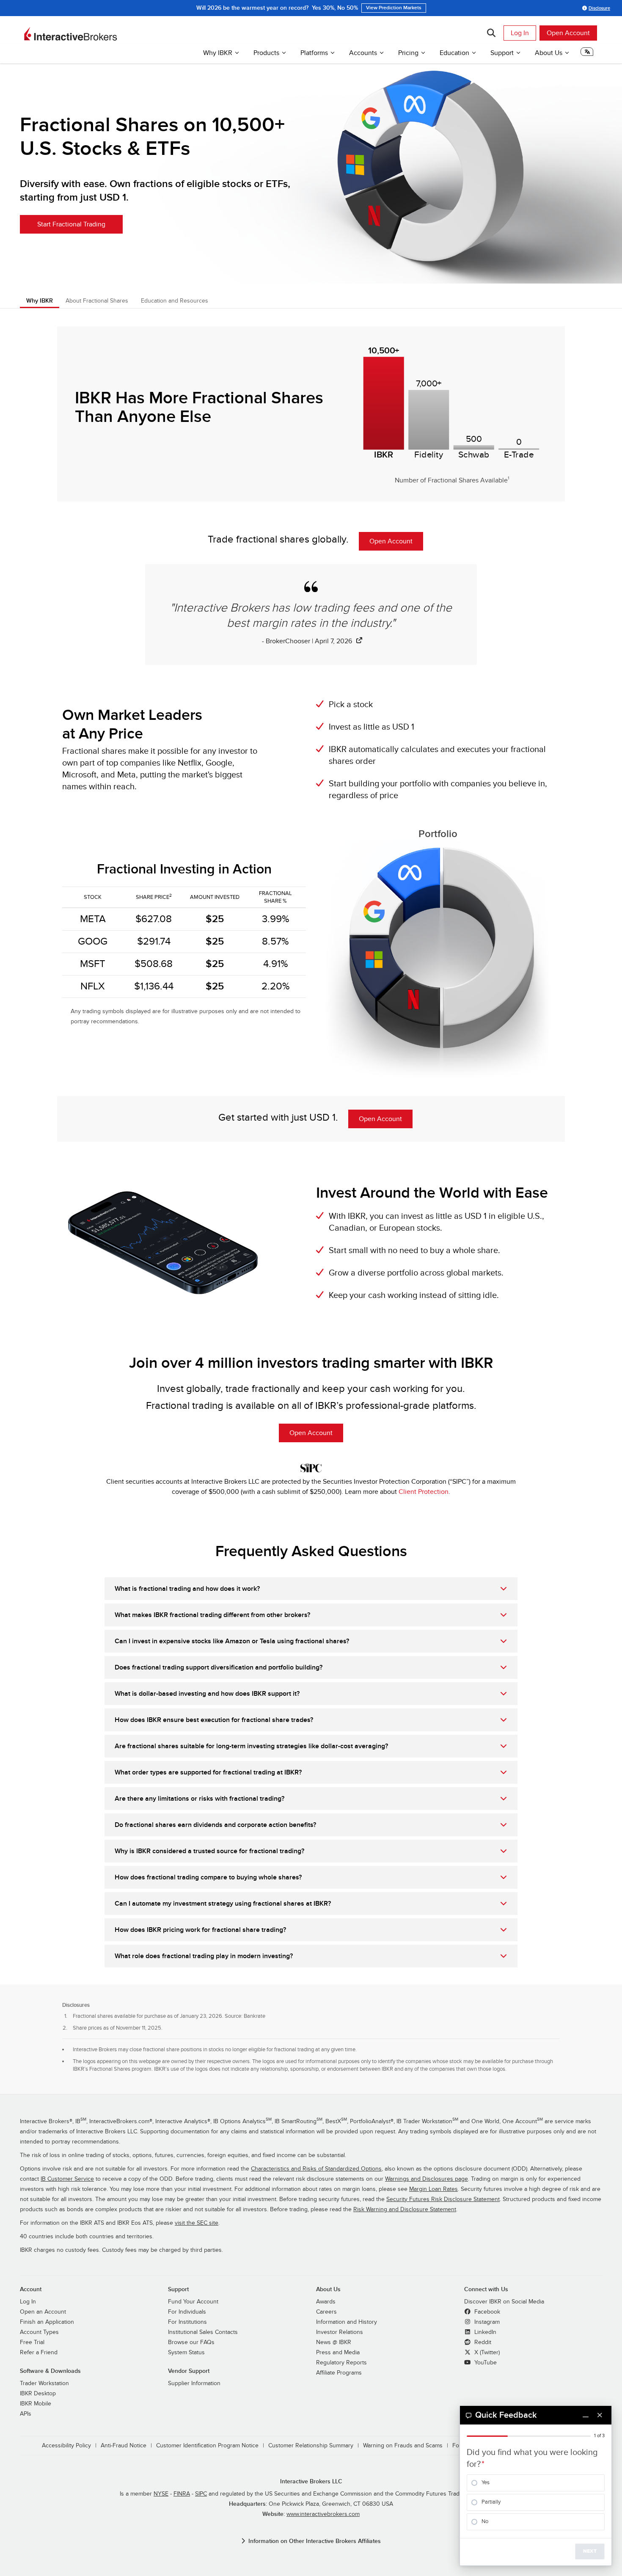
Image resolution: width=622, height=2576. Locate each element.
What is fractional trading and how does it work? (187, 1589)
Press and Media (338, 2353)
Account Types (39, 2332)
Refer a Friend (39, 2353)
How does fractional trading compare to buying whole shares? (208, 1877)
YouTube (485, 2363)
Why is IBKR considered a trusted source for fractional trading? (209, 1851)
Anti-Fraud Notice (124, 2446)
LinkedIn (484, 2332)
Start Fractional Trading (71, 224)
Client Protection (424, 1492)
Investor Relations (340, 2332)
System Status (186, 2353)
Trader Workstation (44, 2383)
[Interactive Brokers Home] (71, 34)
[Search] (491, 33)
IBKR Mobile (36, 2404)
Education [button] (454, 53)
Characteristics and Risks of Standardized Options (316, 2169)
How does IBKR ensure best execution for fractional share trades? (214, 1720)
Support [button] (502, 53)
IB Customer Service (67, 2179)
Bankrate (255, 2016)
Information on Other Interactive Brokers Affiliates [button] (315, 2541)
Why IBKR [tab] (40, 301)
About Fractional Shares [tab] (97, 301)
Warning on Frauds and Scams (403, 2446)
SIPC (201, 2494)
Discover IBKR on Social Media (504, 2302)
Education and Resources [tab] (175, 301)
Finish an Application (47, 2322)
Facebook (486, 2312)
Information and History (347, 2322)
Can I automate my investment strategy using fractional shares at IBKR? (223, 1904)
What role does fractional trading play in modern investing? (204, 1956)
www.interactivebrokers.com (323, 2514)
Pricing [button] (408, 53)
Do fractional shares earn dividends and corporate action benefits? (215, 1825)
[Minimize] (586, 2415)
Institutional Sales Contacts (203, 2332)
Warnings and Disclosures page (427, 2179)
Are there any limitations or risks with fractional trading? (200, 1799)
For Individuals (187, 2312)
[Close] (600, 2415)
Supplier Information (194, 2383)
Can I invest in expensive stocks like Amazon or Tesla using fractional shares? (232, 1641)
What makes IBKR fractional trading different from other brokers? (212, 1615)
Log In (520, 33)
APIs (26, 2414)
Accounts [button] (363, 53)
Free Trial (32, 2342)
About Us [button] (549, 53)
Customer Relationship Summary (311, 2446)
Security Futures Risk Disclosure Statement (443, 2199)
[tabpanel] (311, 819)
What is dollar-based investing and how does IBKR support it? (207, 1694)
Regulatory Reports (341, 2363)
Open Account (568, 33)
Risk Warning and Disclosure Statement (405, 2210)
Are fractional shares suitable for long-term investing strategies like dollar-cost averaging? (251, 1746)
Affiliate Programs (339, 2373)
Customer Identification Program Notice (207, 2446)
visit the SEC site (197, 2223)
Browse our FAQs (191, 2342)
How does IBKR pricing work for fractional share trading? (200, 1930)
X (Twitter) (486, 2353)
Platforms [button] (314, 53)
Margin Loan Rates (433, 2189)
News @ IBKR (334, 2342)
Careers (326, 2312)
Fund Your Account (193, 2302)
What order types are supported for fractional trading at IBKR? (208, 1772)
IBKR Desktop (38, 2394)
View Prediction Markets (394, 8)
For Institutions (187, 2322)
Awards (326, 2302)
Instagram (486, 2322)
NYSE (161, 2494)
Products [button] (266, 53)
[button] (587, 54)
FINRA (182, 2494)
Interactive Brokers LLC (311, 2481)
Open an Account (43, 2312)
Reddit (482, 2342)
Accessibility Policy (66, 2446)
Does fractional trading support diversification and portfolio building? (219, 1667)
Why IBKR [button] (218, 53)
